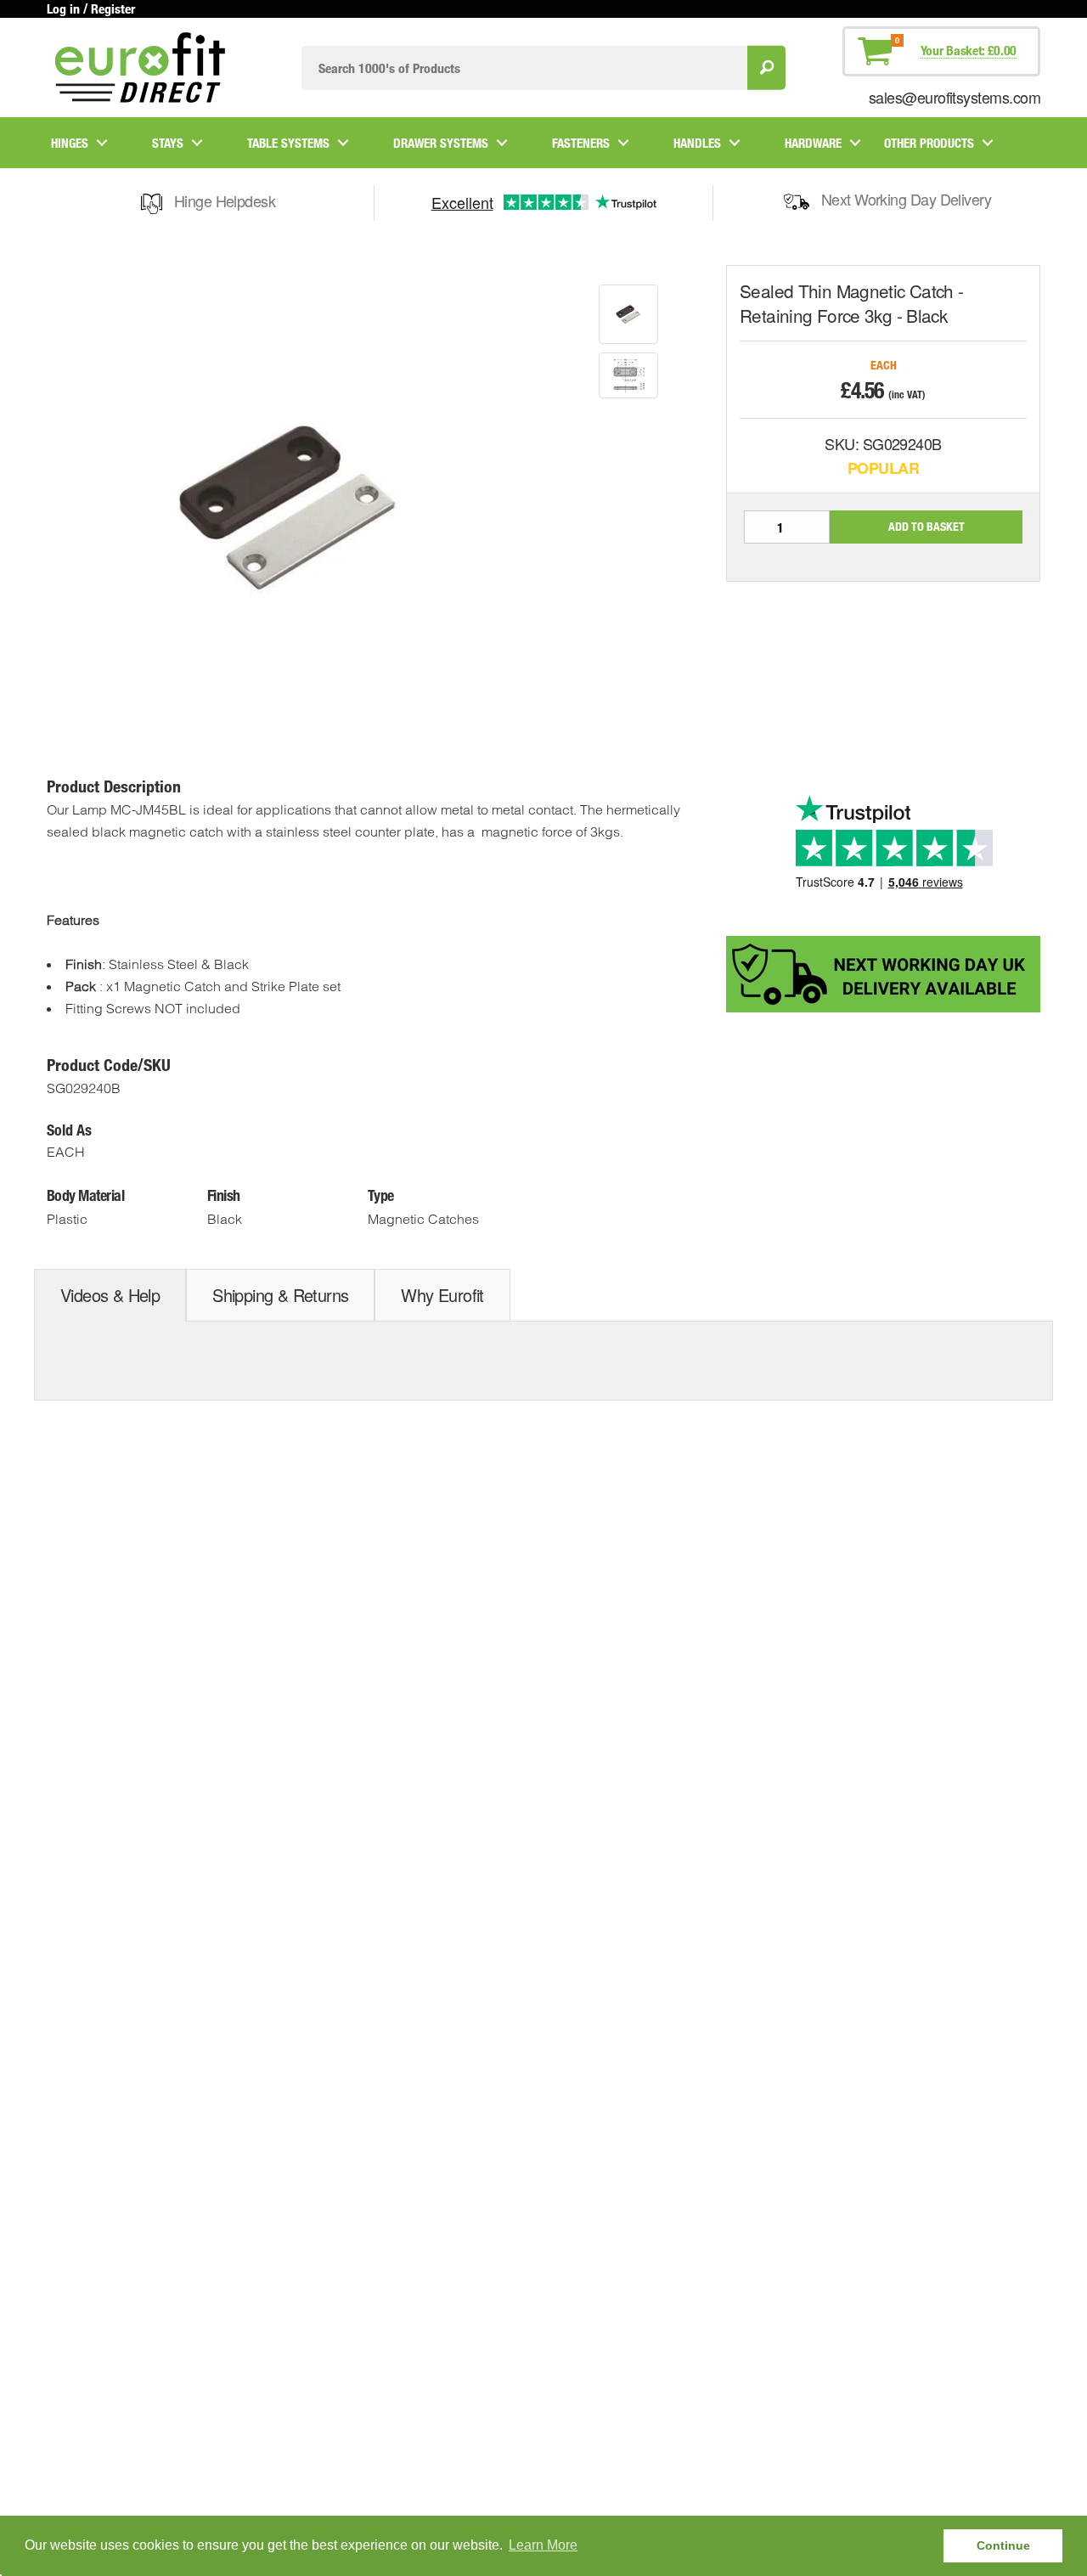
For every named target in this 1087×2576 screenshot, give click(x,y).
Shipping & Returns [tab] (280, 1295)
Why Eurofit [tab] (442, 1295)
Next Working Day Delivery (907, 199)
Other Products (929, 143)
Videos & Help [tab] (110, 1295)
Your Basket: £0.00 (969, 50)
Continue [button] (1003, 2545)
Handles (697, 143)
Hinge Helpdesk (225, 200)
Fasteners (581, 143)
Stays (168, 143)
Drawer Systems (441, 143)
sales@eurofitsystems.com (955, 97)
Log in (63, 8)
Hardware (813, 143)
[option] (628, 314)
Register (113, 8)
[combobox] (524, 68)
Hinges (70, 143)
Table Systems (288, 143)
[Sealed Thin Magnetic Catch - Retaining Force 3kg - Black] (628, 314)
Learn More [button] (543, 2545)
